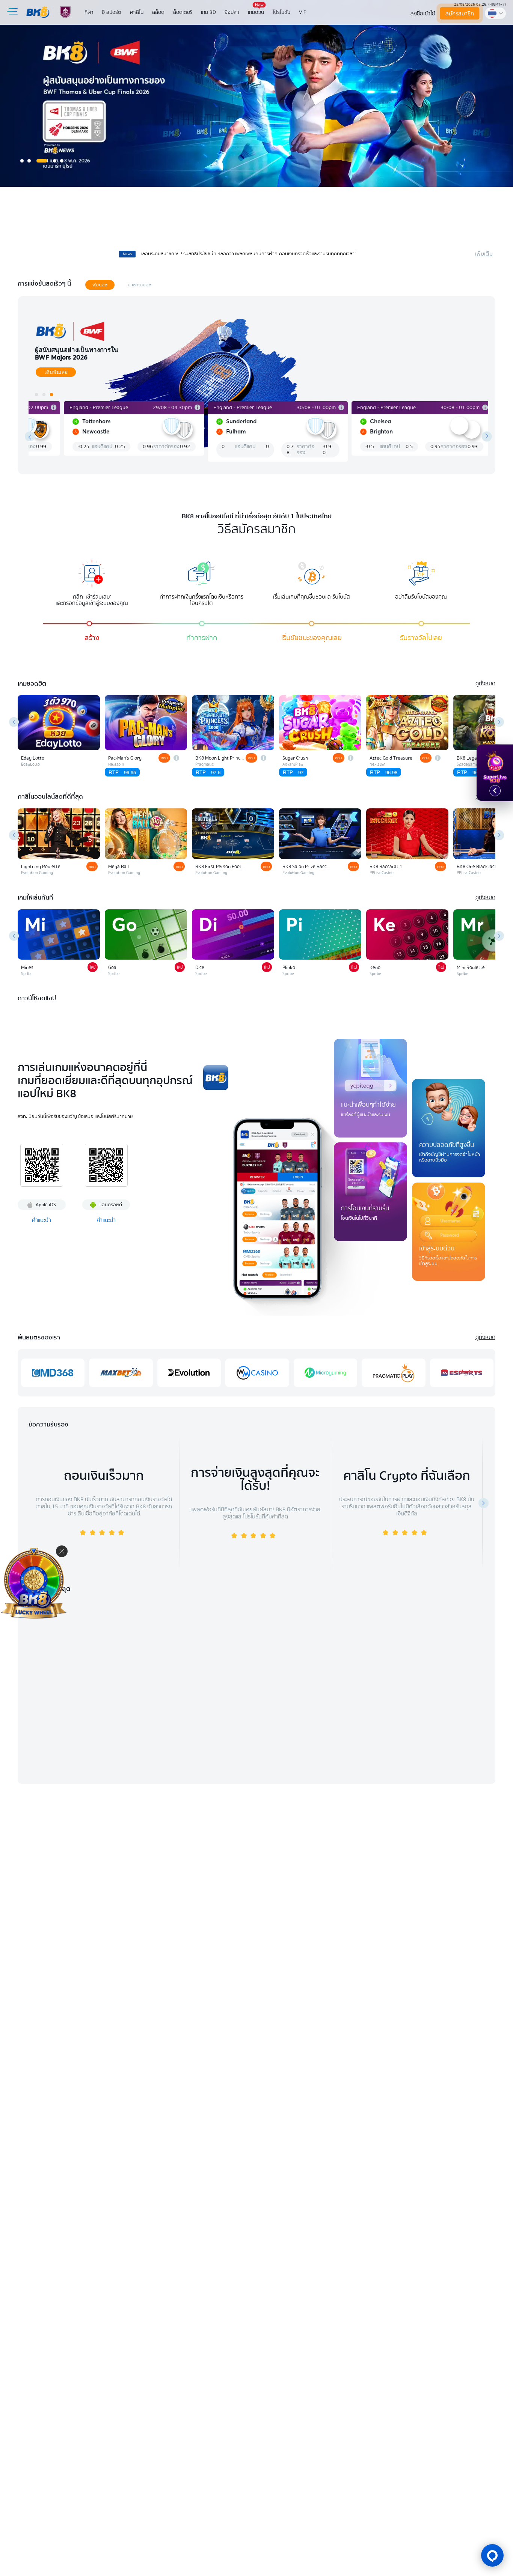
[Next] (499, 722)
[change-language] (495, 13)
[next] (487, 437)
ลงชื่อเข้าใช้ (423, 14)
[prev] (30, 437)
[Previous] (14, 722)
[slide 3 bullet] (42, 161)
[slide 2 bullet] (29, 161)
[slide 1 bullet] (22, 161)
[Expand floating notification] (495, 791)
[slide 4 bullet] (55, 161)
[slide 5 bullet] (62, 161)
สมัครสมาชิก (460, 14)
